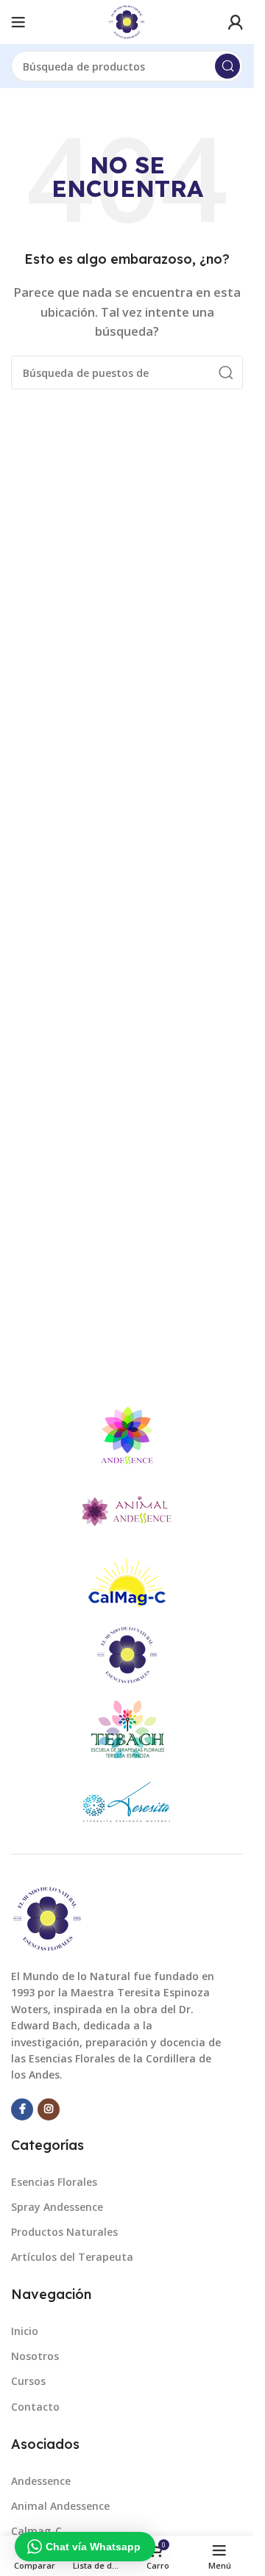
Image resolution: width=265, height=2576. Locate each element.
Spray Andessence (57, 2207)
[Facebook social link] (22, 2109)
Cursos (28, 2381)
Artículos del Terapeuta (72, 2257)
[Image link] (48, 1918)
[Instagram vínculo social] (49, 2109)
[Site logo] (127, 21)
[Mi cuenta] (236, 22)
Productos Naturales (64, 2232)
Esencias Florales (54, 2182)
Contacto (35, 2407)
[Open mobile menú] (18, 22)
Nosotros (35, 2356)
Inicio (25, 2331)
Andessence (41, 2481)
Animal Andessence (60, 2506)
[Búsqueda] (227, 66)
